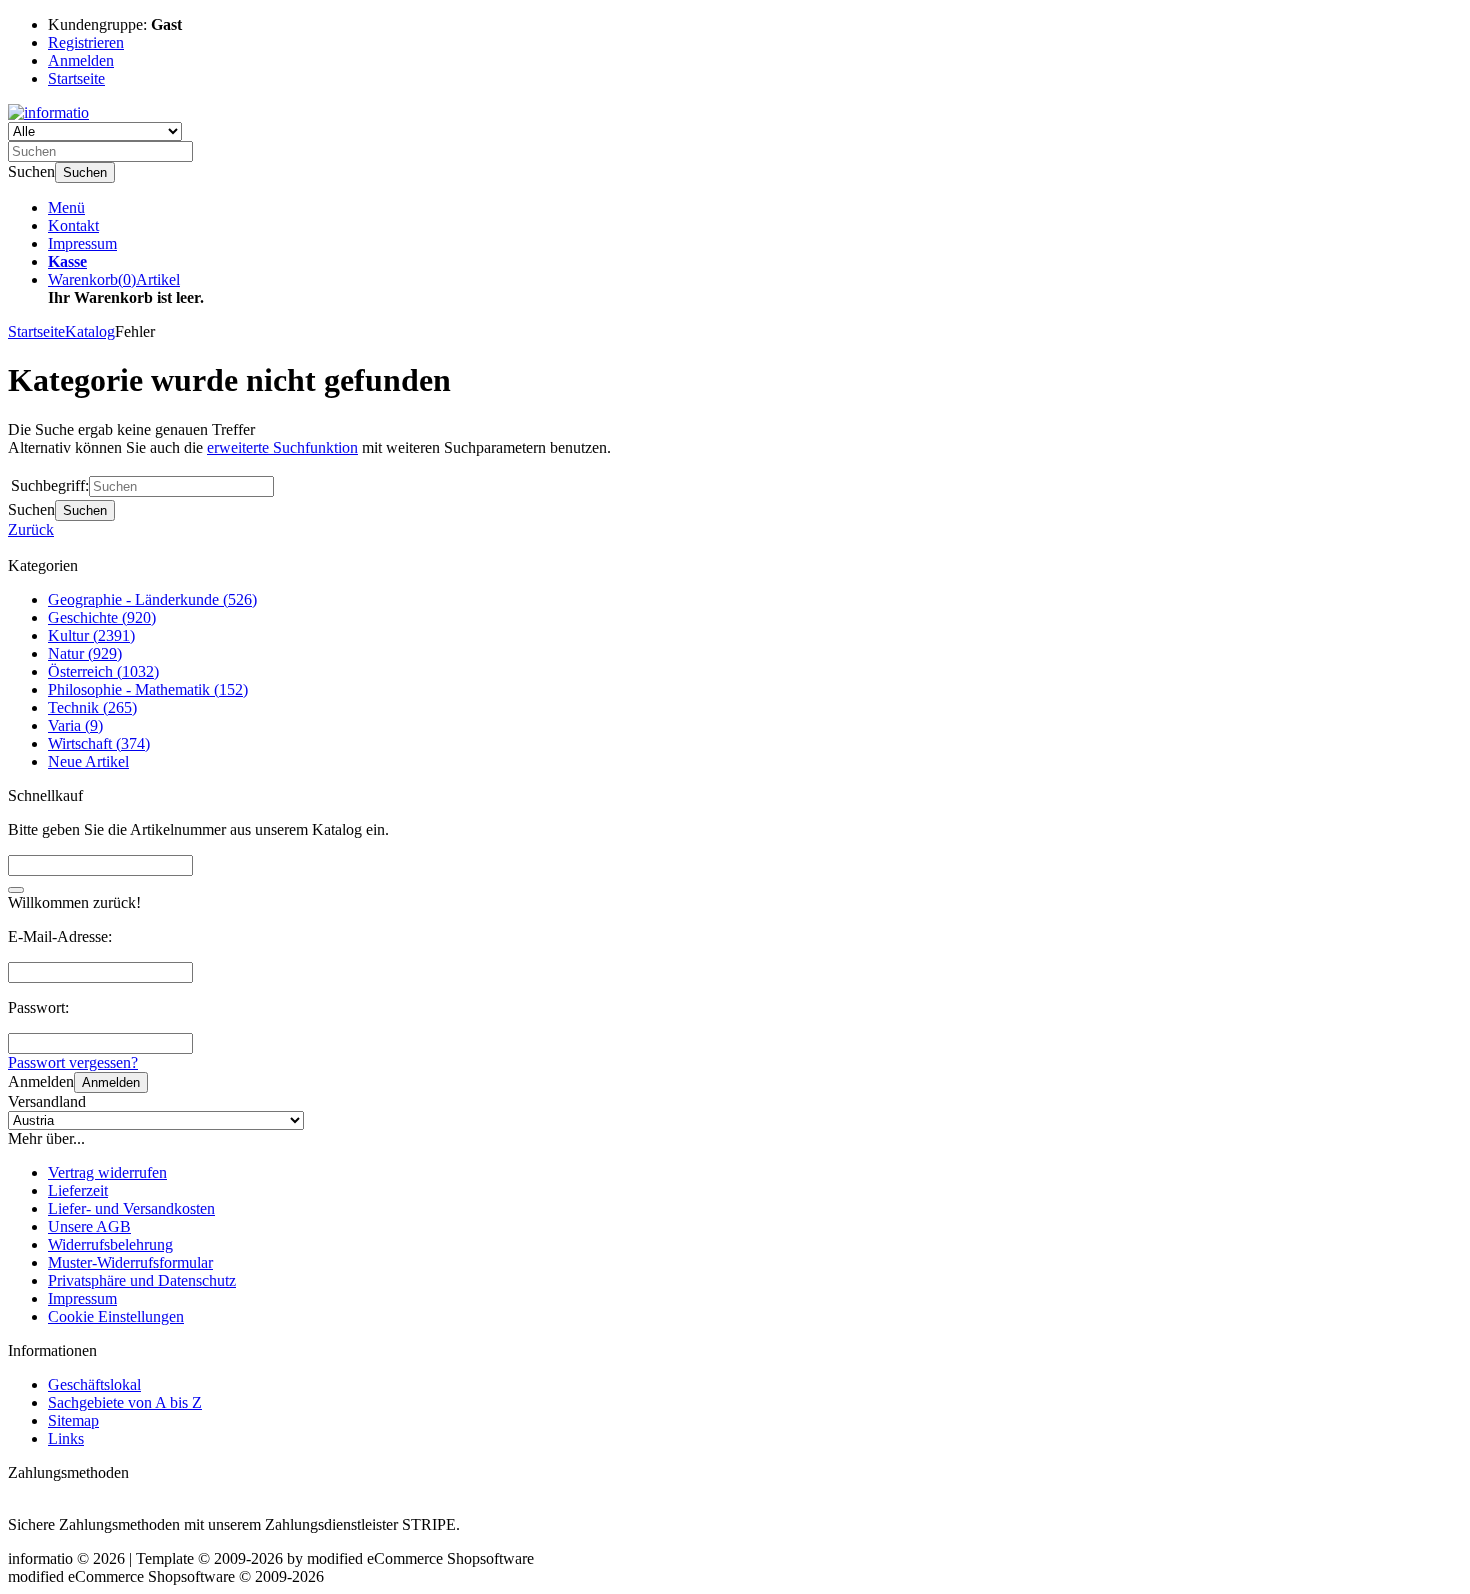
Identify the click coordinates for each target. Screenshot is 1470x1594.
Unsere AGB (89, 1226)
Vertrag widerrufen (107, 1172)
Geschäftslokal (94, 1384)
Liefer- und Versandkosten (131, 1208)
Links (66, 1438)
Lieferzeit (78, 1190)
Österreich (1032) (103, 671)
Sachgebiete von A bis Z (125, 1402)
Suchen (85, 172)
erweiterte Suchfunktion (282, 447)
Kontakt (73, 225)
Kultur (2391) (91, 635)
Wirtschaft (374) (99, 743)
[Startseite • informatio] (48, 112)
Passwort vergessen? (73, 1062)
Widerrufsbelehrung (110, 1244)
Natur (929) (85, 653)
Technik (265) (92, 707)
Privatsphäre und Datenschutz (142, 1280)
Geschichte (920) (102, 617)
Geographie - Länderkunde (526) (152, 599)
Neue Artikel (88, 761)
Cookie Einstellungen (116, 1316)
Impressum (82, 243)
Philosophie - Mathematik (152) (148, 689)
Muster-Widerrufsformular (130, 1262)
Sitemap (73, 1420)
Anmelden (111, 1082)
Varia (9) (75, 725)
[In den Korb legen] (16, 890)
